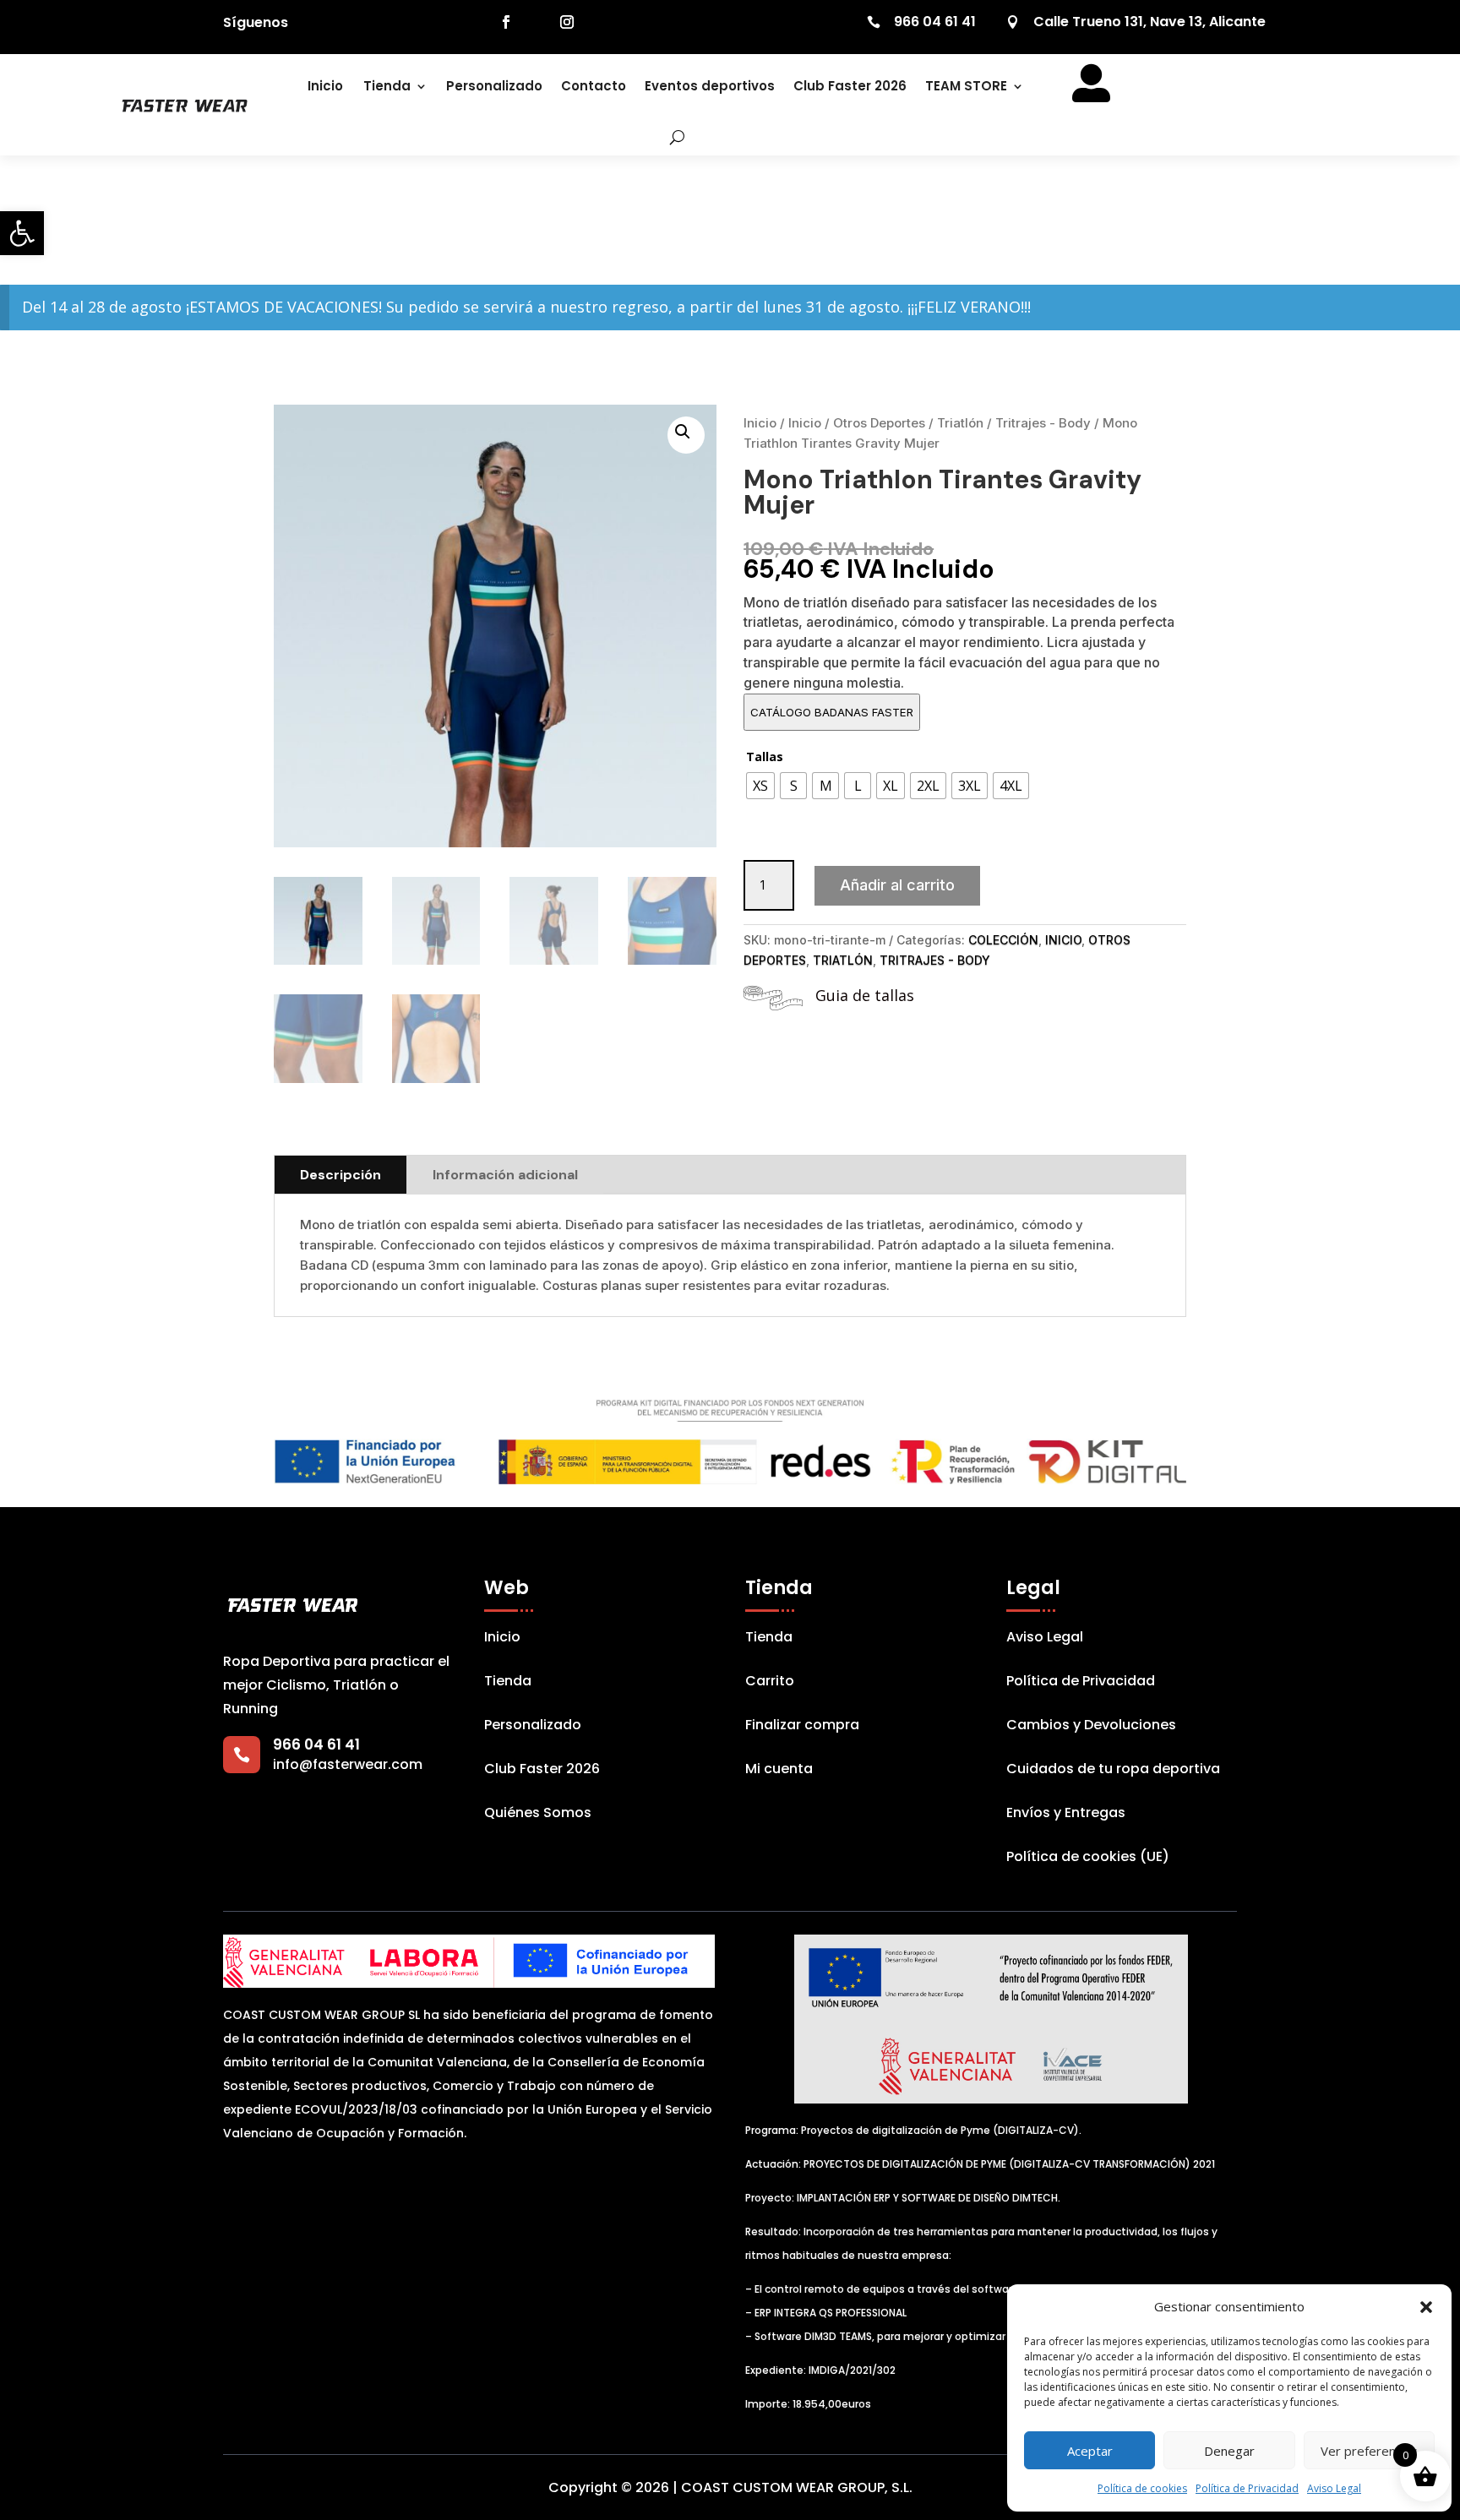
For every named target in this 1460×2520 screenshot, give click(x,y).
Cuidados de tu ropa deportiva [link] (1113, 1771)
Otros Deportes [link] (879, 423)
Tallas (765, 757)
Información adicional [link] (505, 1175)
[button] (1426, 2307)
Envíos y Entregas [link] (1066, 1815)
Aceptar (1090, 2451)
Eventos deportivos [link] (710, 86)
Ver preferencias (1369, 2451)
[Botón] (666, 137)
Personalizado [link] (494, 86)
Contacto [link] (594, 86)
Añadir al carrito (897, 885)
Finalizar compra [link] (802, 1727)
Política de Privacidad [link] (1247, 2488)
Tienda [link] (387, 86)
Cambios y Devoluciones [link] (1091, 1727)
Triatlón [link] (960, 423)
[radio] (760, 786)
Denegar (1229, 2451)
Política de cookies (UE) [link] (1088, 1859)
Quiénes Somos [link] (538, 1815)
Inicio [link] (325, 86)
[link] (22, 233)
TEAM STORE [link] (966, 86)
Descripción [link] (340, 1175)
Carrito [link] (770, 1683)
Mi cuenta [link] (779, 1771)
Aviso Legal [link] (1334, 2488)
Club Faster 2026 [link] (850, 86)
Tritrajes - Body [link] (1043, 423)
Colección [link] (1003, 940)
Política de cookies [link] (1142, 2488)
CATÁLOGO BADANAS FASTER (832, 712)
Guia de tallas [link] (865, 995)
